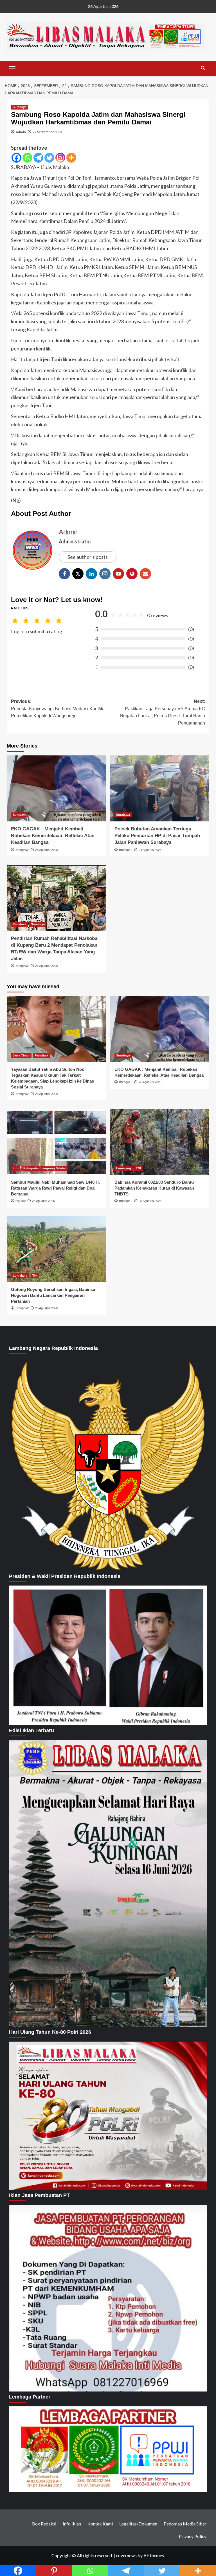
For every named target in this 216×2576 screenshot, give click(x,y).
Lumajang (124, 1168)
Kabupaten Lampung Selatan (45, 1168)
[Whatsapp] (27, 158)
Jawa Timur (21, 1055)
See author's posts (88, 557)
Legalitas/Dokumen (138, 2524)
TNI (138, 1168)
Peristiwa (19, 924)
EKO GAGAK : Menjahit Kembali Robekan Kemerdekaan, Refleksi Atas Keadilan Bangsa (53, 836)
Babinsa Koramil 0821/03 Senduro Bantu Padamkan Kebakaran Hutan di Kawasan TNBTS (154, 1188)
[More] (71, 158)
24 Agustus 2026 (150, 850)
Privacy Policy (193, 2536)
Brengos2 (22, 850)
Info (16, 1168)
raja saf (21, 1201)
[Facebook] (16, 158)
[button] (12, 68)
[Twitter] (49, 158)
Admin (21, 132)
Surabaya (20, 107)
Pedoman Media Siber (185, 2524)
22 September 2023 (47, 132)
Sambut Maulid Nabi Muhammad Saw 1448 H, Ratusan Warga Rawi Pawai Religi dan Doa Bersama (55, 1188)
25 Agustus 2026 (43, 1201)
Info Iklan (72, 2524)
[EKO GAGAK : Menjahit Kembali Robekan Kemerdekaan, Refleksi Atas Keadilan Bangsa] (56, 788)
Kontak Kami (100, 2524)
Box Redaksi (44, 2524)
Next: (163, 712)
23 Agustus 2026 (47, 966)
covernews (126, 2555)
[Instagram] (60, 158)
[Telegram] (38, 158)
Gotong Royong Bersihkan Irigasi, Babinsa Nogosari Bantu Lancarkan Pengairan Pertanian (53, 1295)
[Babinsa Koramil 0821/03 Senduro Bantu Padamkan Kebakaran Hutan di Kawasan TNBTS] (160, 1142)
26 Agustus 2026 (47, 850)
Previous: (57, 709)
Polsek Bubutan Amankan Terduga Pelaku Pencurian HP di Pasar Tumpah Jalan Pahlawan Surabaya (157, 836)
